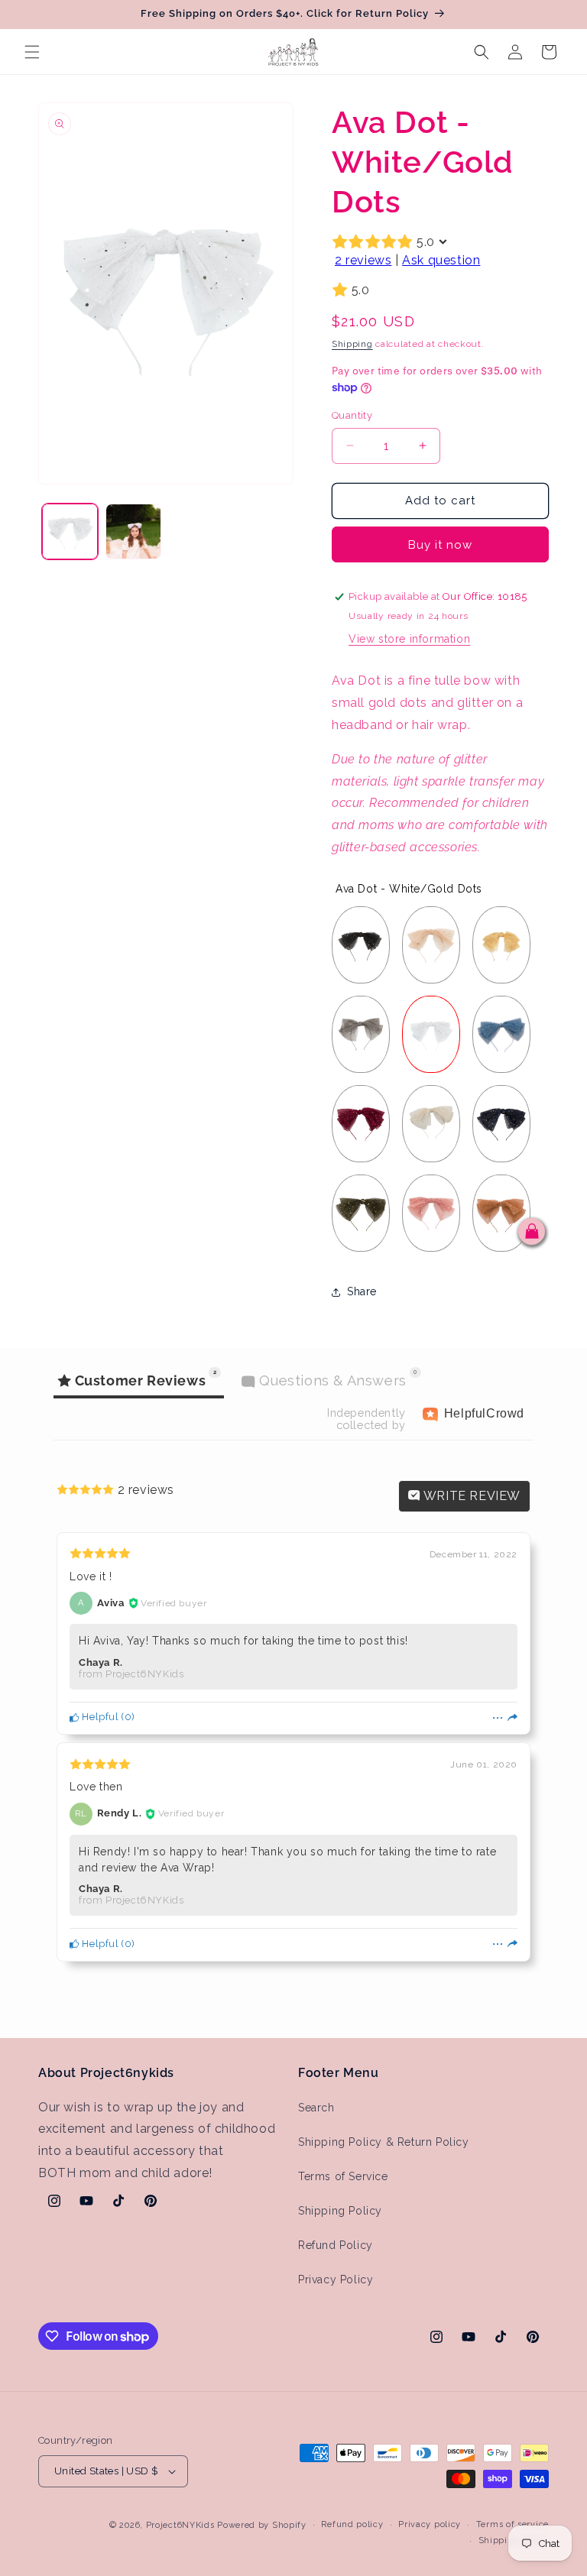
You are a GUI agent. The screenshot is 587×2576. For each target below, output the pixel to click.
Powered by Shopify (262, 2525)
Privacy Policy (336, 2280)
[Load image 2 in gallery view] (133, 531)
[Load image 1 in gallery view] (70, 531)
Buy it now (440, 545)
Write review (470, 1496)
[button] (32, 52)
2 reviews (363, 260)
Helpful (99, 1717)
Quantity (352, 415)
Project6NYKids (180, 2525)
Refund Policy (336, 2245)
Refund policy (352, 2524)
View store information (409, 639)
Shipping (352, 344)
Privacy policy (430, 2524)
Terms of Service (343, 2176)
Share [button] (362, 1291)
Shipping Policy (340, 2211)
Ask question (441, 260)
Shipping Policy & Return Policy (384, 2142)
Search (316, 2108)
